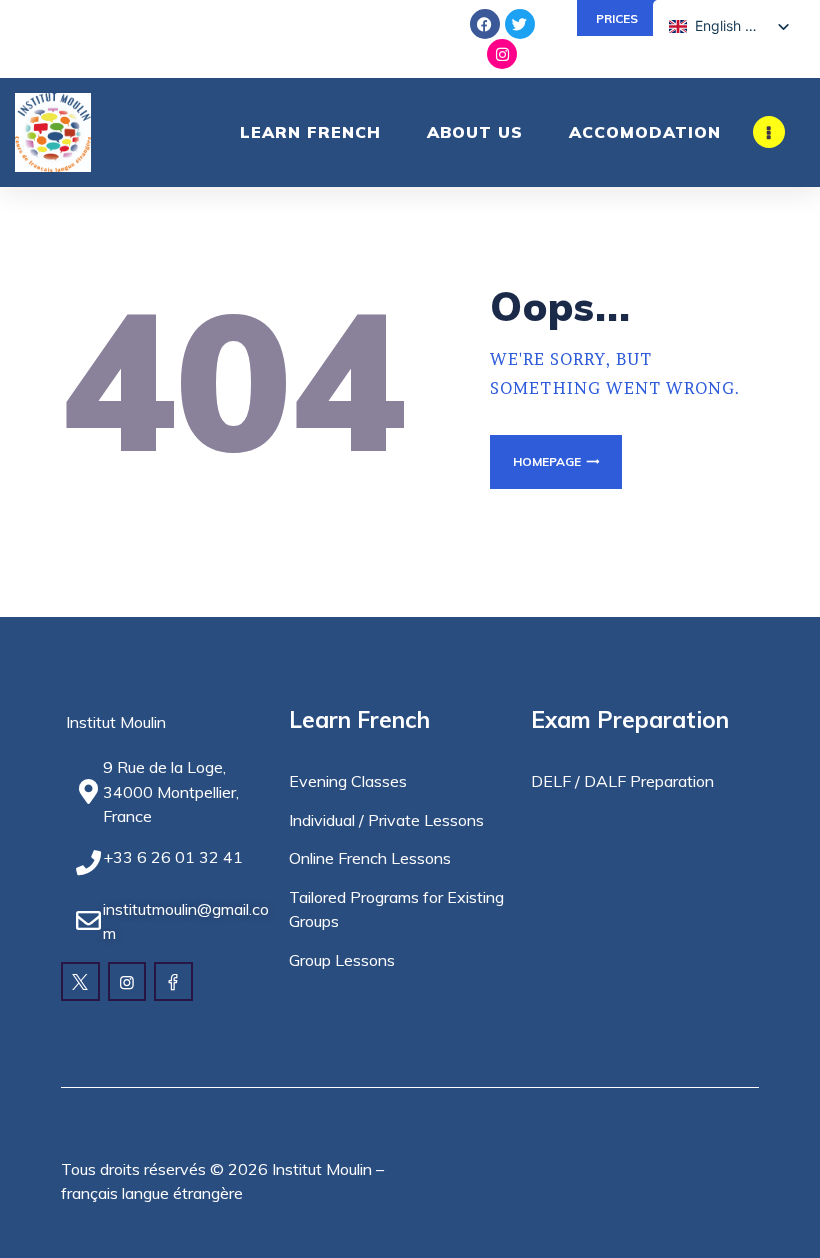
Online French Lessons (370, 858)
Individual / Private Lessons (386, 820)
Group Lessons (342, 960)
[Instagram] (502, 54)
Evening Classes (348, 781)
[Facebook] (485, 24)
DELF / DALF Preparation (622, 781)
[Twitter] (520, 24)
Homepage (547, 461)
